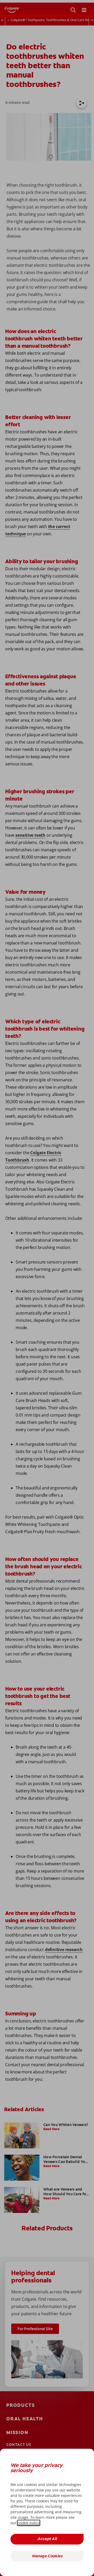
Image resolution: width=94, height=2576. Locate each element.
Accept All (47, 2539)
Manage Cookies (47, 2556)
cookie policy (29, 2523)
